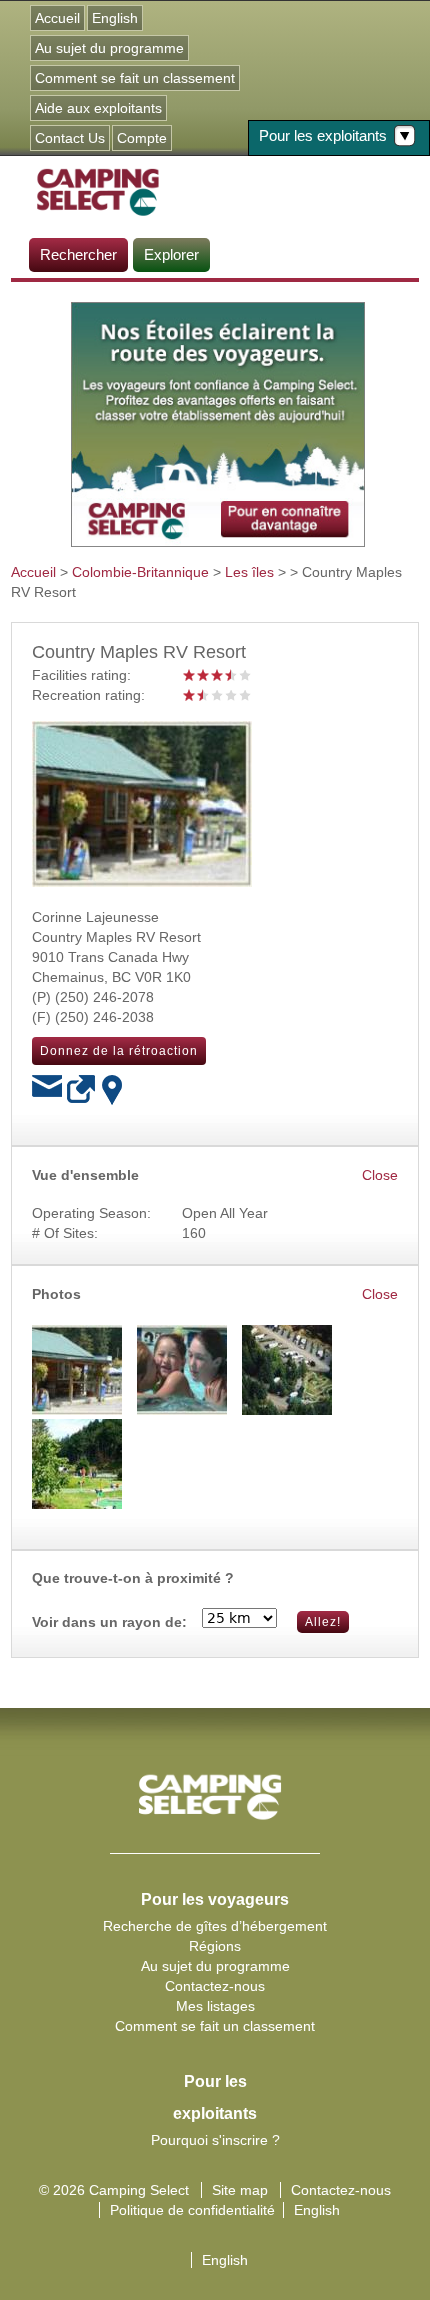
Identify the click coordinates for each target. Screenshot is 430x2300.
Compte (142, 138)
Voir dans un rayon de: (109, 1622)
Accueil (57, 18)
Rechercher (78, 254)
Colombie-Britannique (140, 572)
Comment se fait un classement (135, 78)
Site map (240, 2190)
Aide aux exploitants (98, 108)
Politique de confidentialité (192, 2210)
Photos (56, 1294)
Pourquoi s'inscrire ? (215, 2140)
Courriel (47, 1090)
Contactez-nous (215, 1986)
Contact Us (70, 138)
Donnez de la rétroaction (119, 1051)
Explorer (171, 254)
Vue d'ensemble (85, 1175)
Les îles (249, 572)
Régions (215, 1946)
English (115, 18)
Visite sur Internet (82, 1090)
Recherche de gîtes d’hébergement (215, 1926)
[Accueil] (97, 190)
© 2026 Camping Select (114, 2190)
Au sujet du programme (109, 48)
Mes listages (215, 2006)
